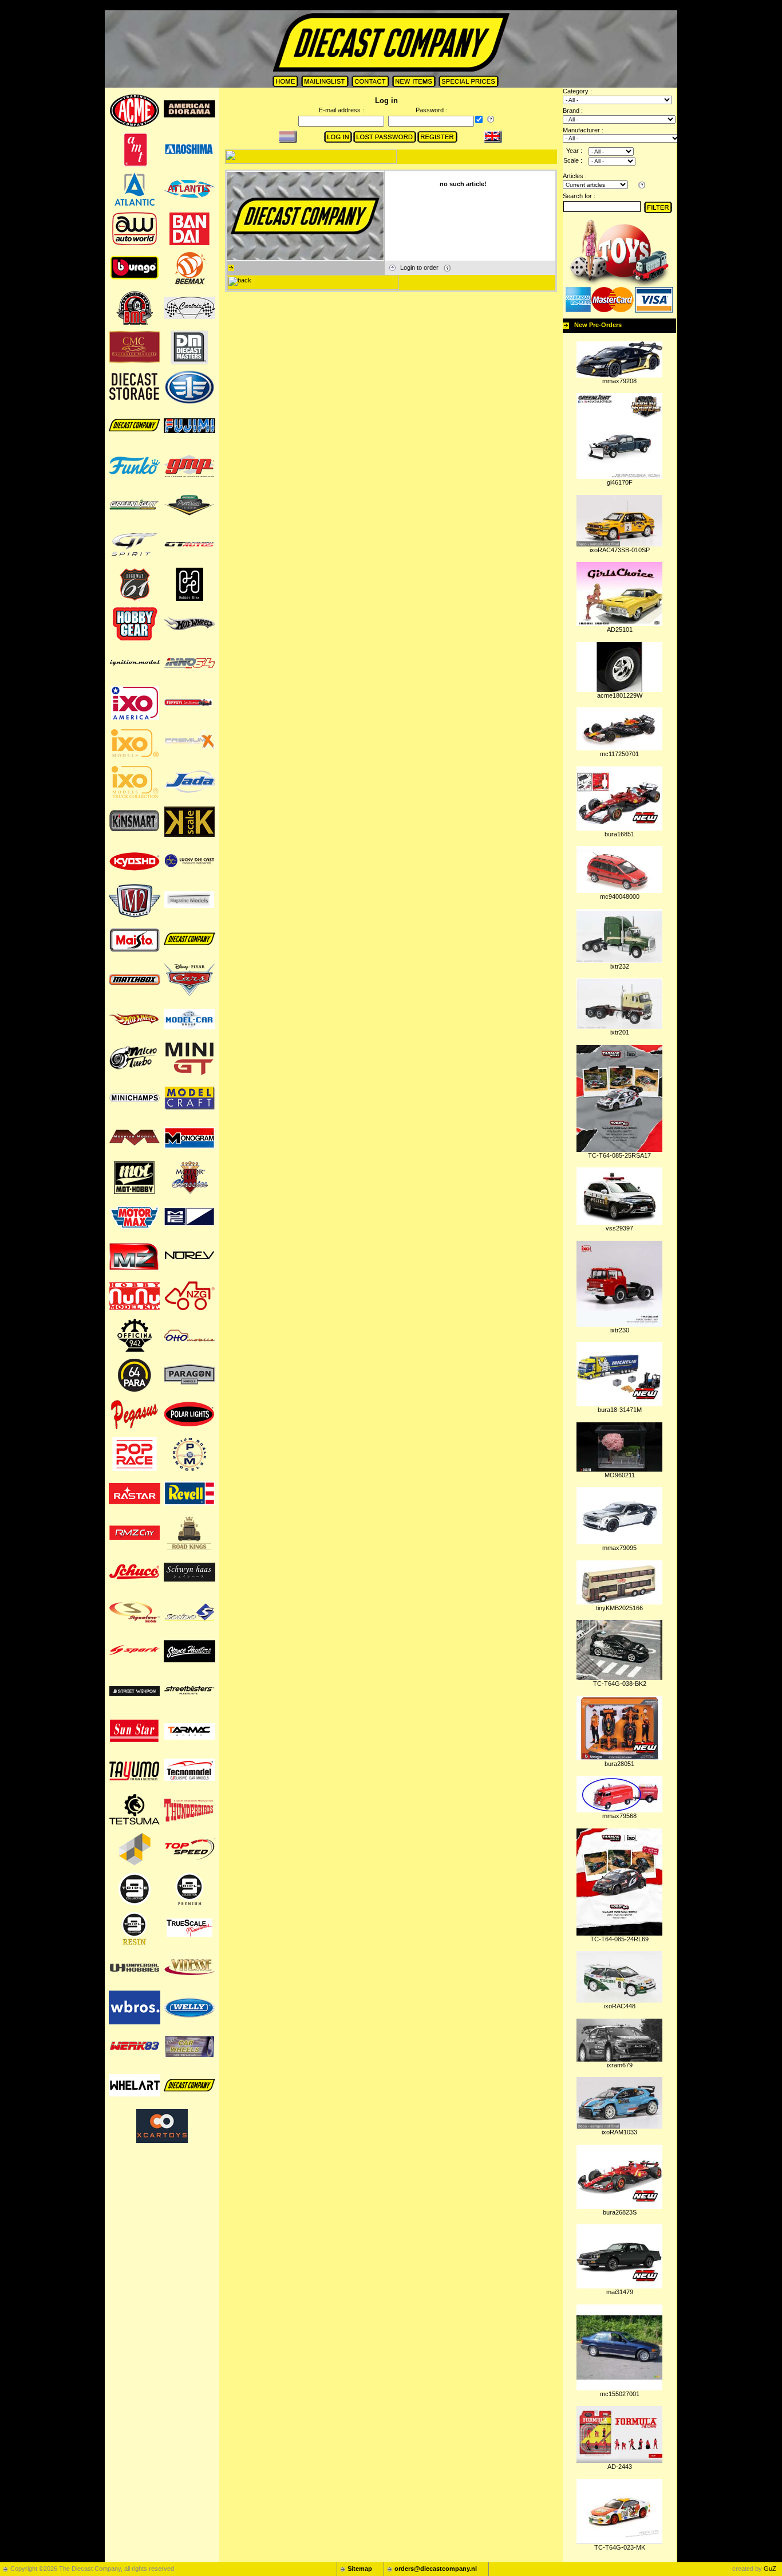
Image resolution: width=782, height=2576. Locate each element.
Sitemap (360, 2569)
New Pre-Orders (598, 325)
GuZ (770, 2569)
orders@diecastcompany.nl (436, 2569)
